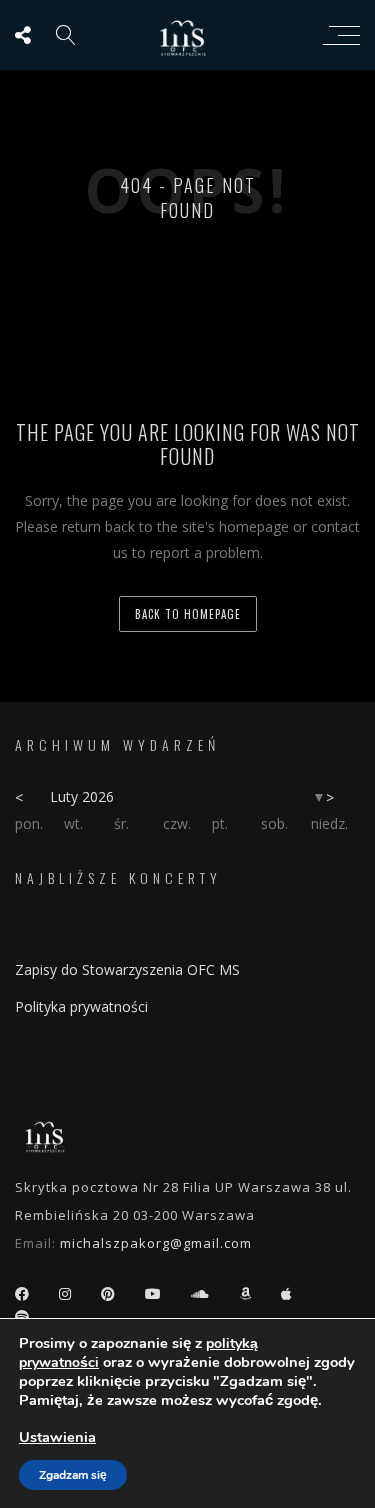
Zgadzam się (73, 1475)
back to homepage (188, 614)
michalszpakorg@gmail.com (156, 1243)
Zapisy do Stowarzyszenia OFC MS (127, 969)
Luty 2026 (82, 796)
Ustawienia (57, 1437)
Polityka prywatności (81, 1006)
